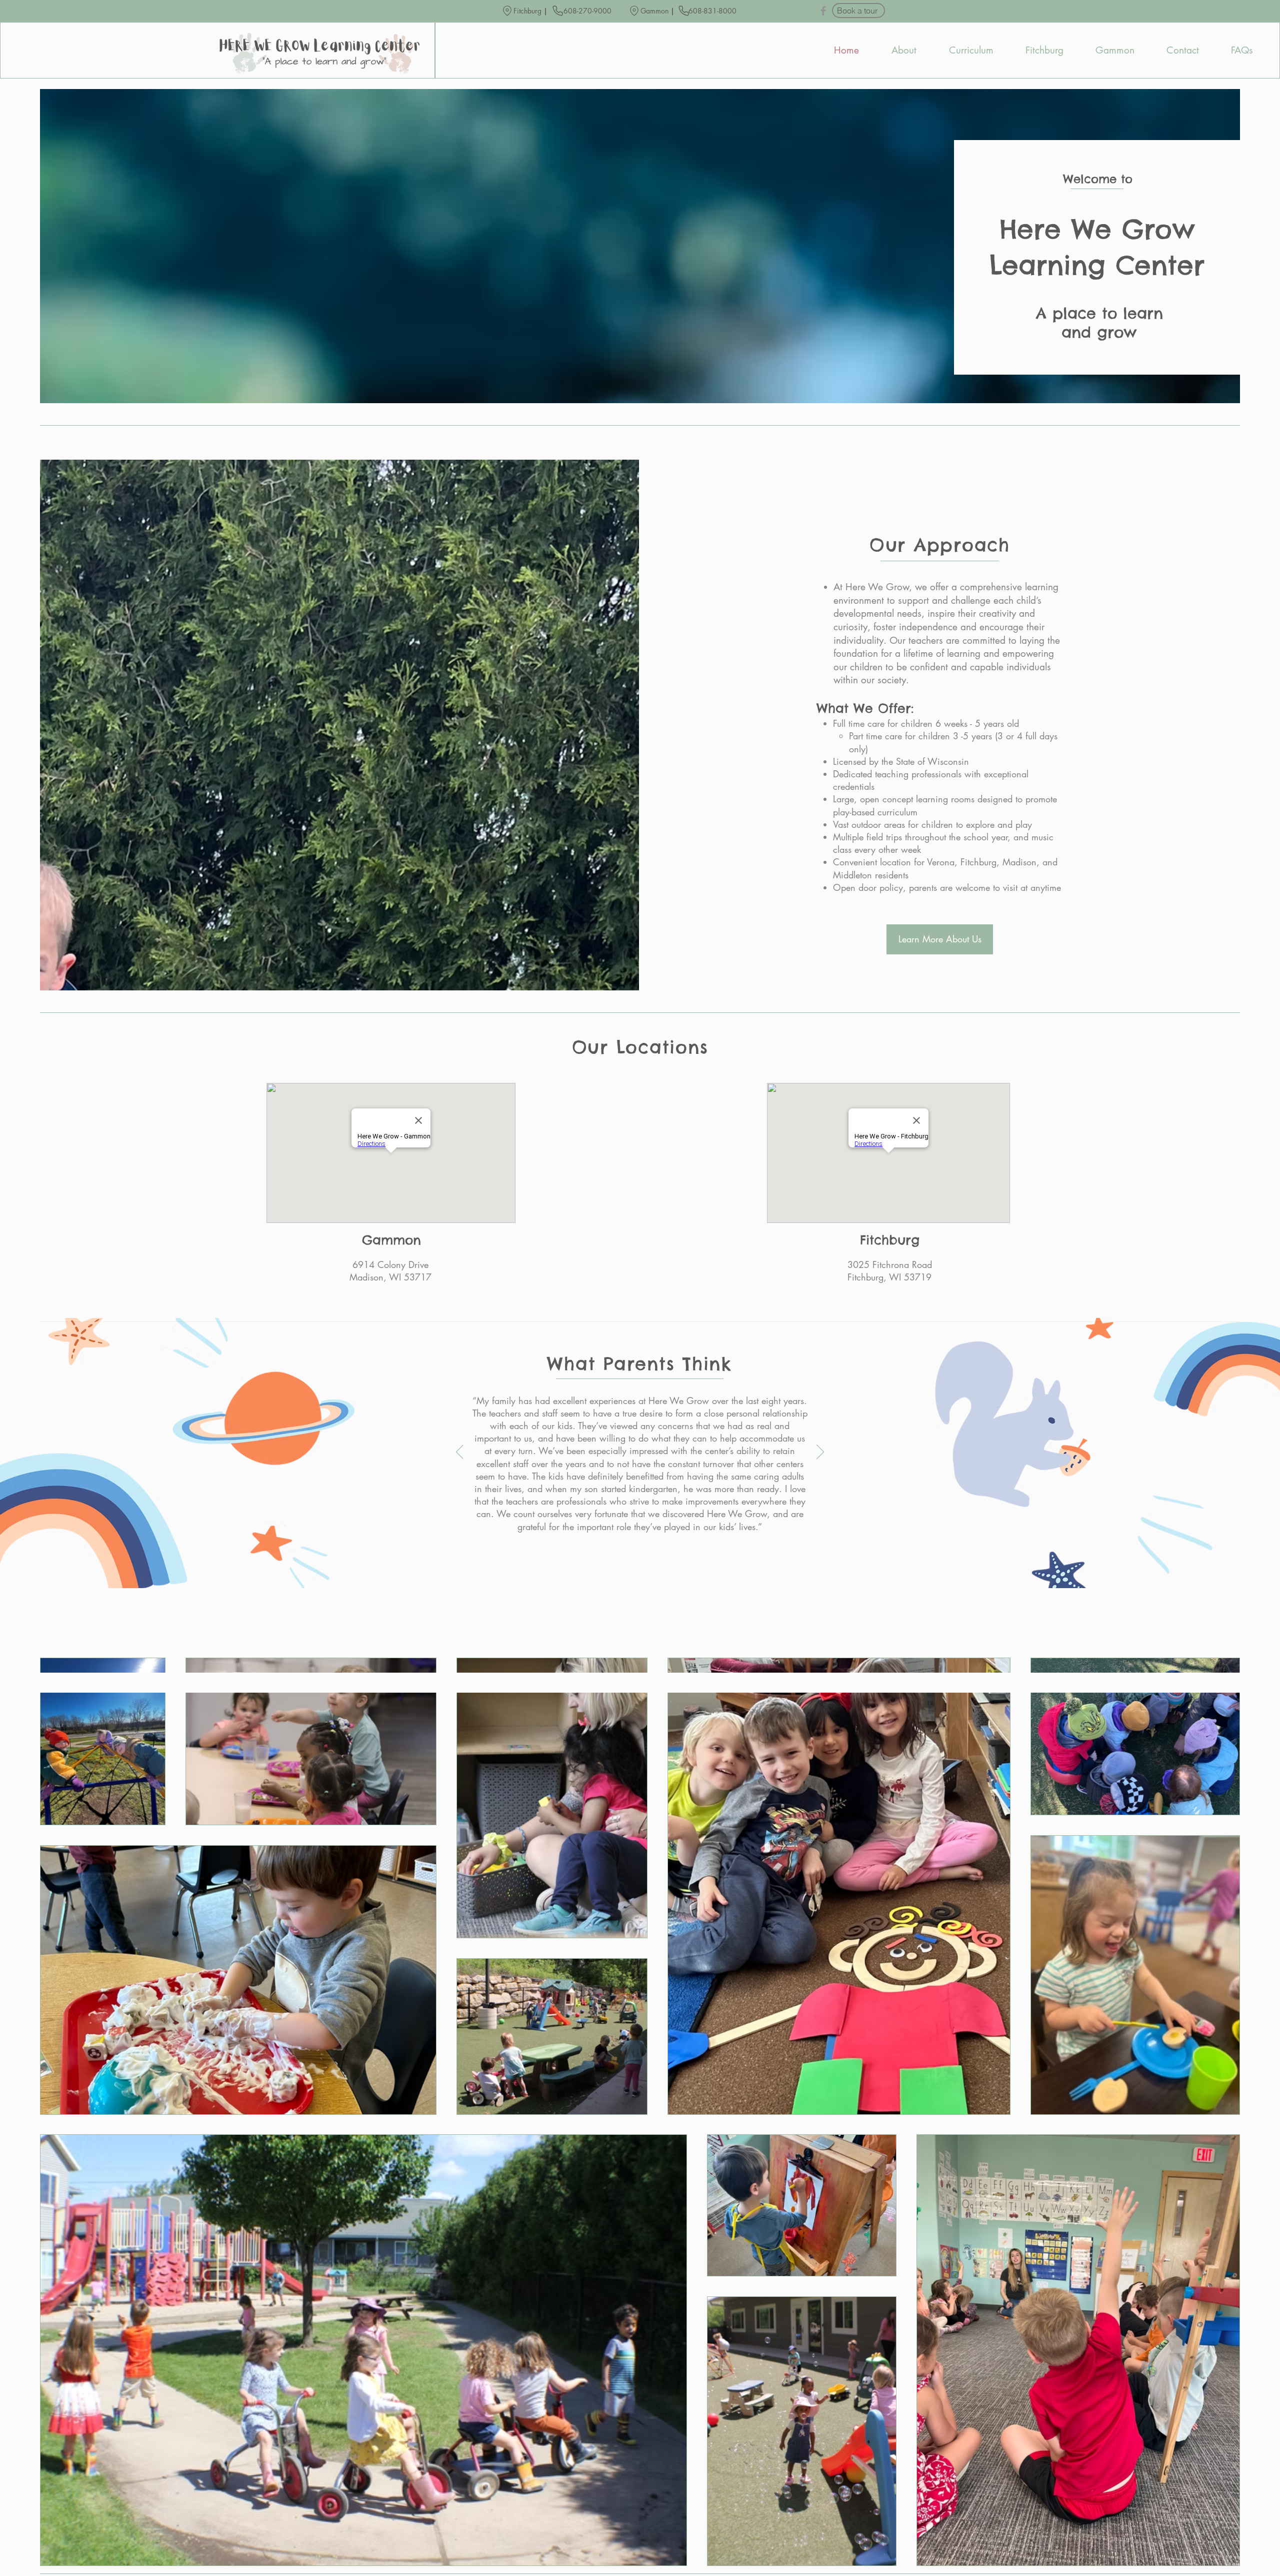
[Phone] (557, 11)
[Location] (507, 11)
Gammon (654, 11)
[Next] (820, 1453)
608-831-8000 (713, 11)
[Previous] (460, 1453)
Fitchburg (527, 11)
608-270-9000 (587, 11)
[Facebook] (823, 11)
